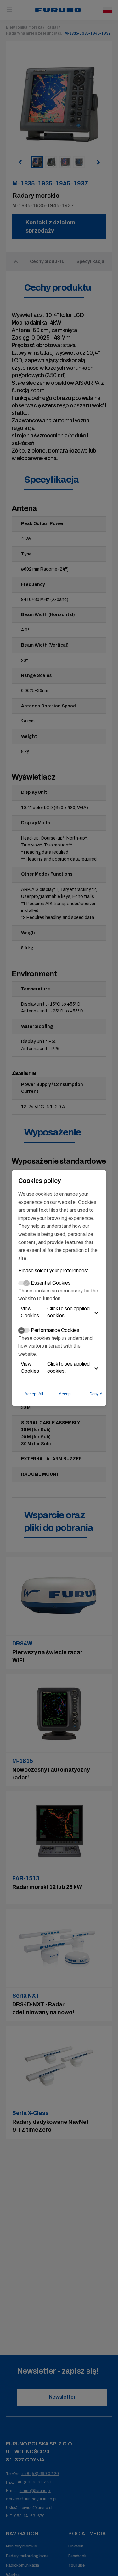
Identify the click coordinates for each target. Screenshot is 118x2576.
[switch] (24, 1330)
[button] (59, 1312)
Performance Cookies (55, 1330)
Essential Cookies (51, 1283)
